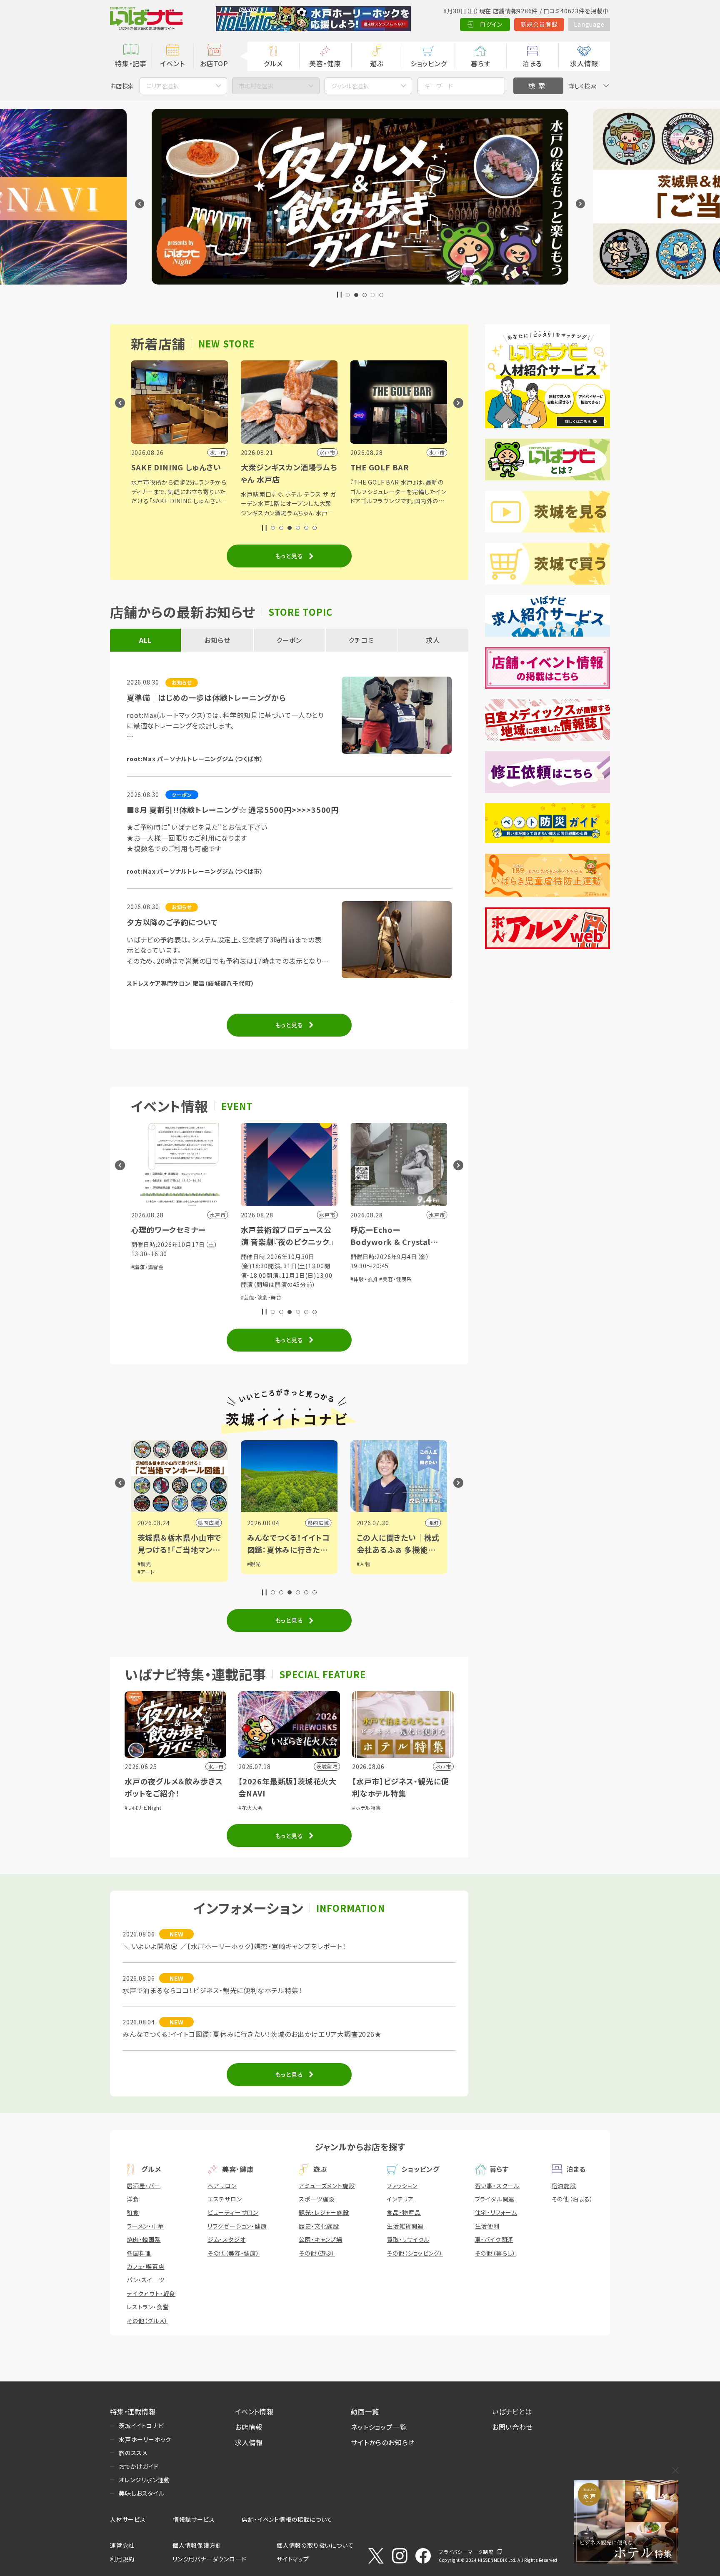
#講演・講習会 (148, 1267)
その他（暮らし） (495, 2253)
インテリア (400, 2199)
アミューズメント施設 (327, 2186)
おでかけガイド (139, 2466)
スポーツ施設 (317, 2199)
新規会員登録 (539, 24)
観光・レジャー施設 (324, 2212)
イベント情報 (254, 2411)
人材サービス (128, 2519)
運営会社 (122, 2545)
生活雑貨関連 (405, 2226)
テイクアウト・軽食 (151, 2294)
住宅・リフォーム (496, 2212)
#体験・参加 (364, 1279)
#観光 (144, 1564)
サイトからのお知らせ (383, 2442)
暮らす (480, 63)
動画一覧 (365, 2411)
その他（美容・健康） (234, 2253)
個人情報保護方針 (197, 2545)
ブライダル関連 (495, 2199)
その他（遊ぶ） (317, 2253)
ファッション (402, 2186)
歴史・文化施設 (319, 2226)
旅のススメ (133, 2453)
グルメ (273, 63)
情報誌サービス (194, 2519)
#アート (146, 1572)
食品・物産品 (404, 2212)
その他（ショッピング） (415, 2253)
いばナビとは (512, 2411)
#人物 (364, 1564)
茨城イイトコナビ (141, 2426)
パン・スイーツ (146, 2280)
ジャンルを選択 (350, 86)
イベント (172, 63)
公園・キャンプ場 (320, 2239)
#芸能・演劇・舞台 (261, 1297)
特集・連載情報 (133, 2411)
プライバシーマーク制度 (466, 2552)
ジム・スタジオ (227, 2239)
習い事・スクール (497, 2186)
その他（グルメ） (147, 2321)
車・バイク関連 (494, 2239)
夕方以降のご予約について (172, 922)
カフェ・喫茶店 (146, 2266)
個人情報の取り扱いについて (315, 2545)
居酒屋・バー (144, 2186)
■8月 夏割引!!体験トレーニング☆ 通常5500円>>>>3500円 (233, 810)
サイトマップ (293, 2559)
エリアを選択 (162, 86)
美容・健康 (325, 63)
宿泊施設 (564, 2186)
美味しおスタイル (141, 2493)
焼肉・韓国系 (144, 2239)
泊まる (532, 63)
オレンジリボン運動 (144, 2480)
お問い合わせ (512, 2427)
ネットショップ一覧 (379, 2427)
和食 (133, 2212)
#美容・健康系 (396, 1279)
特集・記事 (131, 63)
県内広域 (209, 1523)
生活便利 (487, 2226)
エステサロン (225, 2199)
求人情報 (584, 63)
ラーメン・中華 (145, 2226)
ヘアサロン (222, 2186)
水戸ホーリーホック (145, 2439)
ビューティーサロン (233, 2212)
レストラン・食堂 (148, 2307)
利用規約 (122, 2559)
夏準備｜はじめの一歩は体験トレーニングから (206, 697)
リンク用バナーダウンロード (209, 2559)
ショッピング (429, 63)
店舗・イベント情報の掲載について (287, 2519)
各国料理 (139, 2253)
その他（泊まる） (572, 2199)
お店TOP (214, 63)
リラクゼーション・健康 (237, 2226)
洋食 (133, 2199)
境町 (433, 1523)
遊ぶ (377, 63)
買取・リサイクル (408, 2239)
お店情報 (249, 2427)
